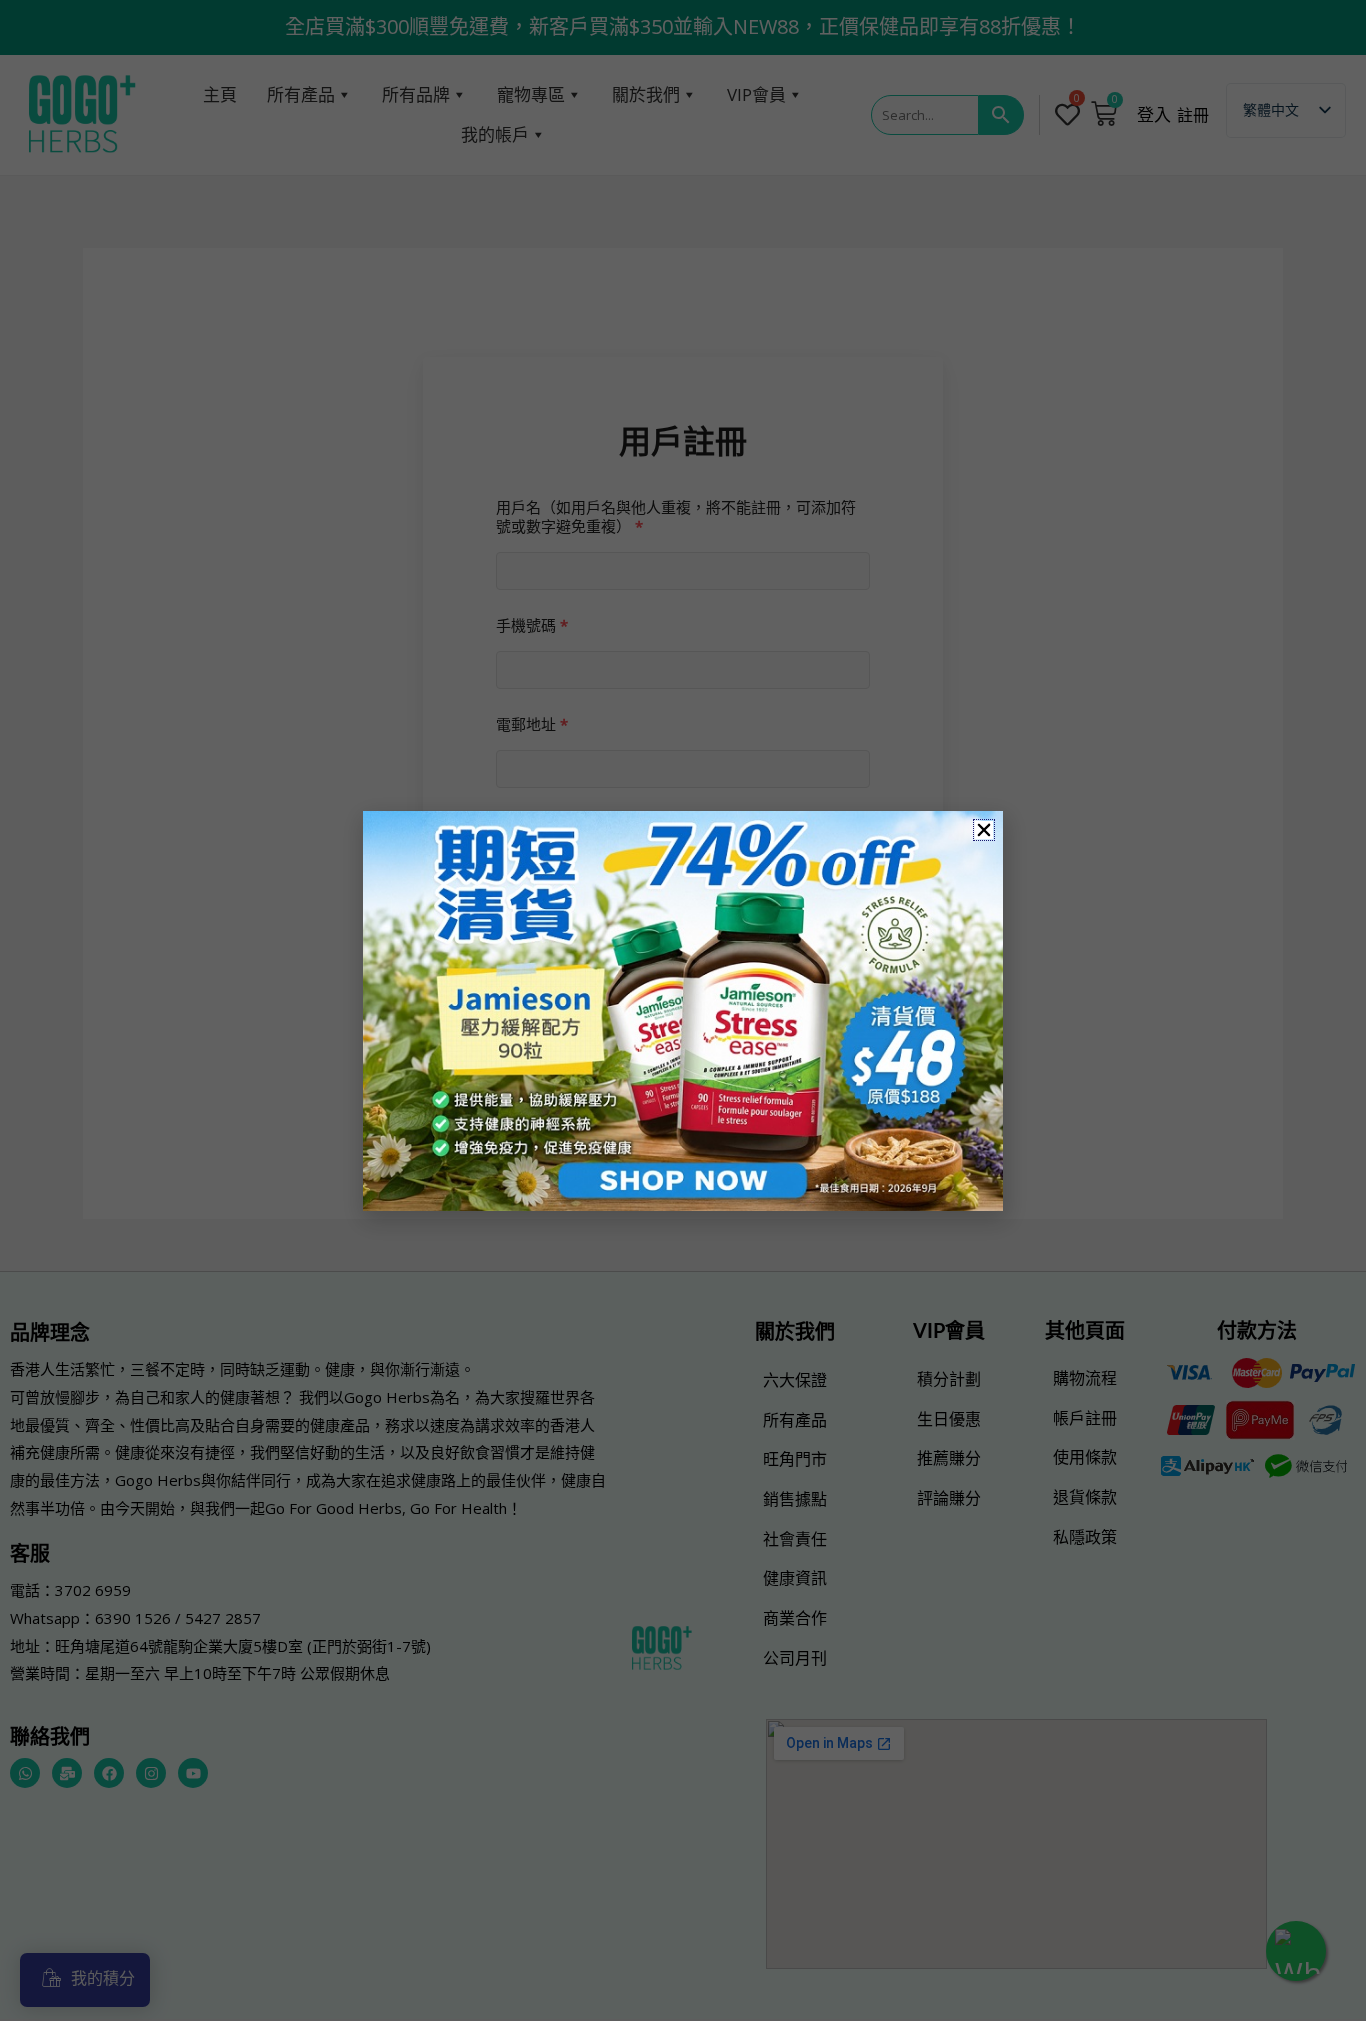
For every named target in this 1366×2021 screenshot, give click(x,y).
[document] (683, 1010)
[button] (984, 830)
